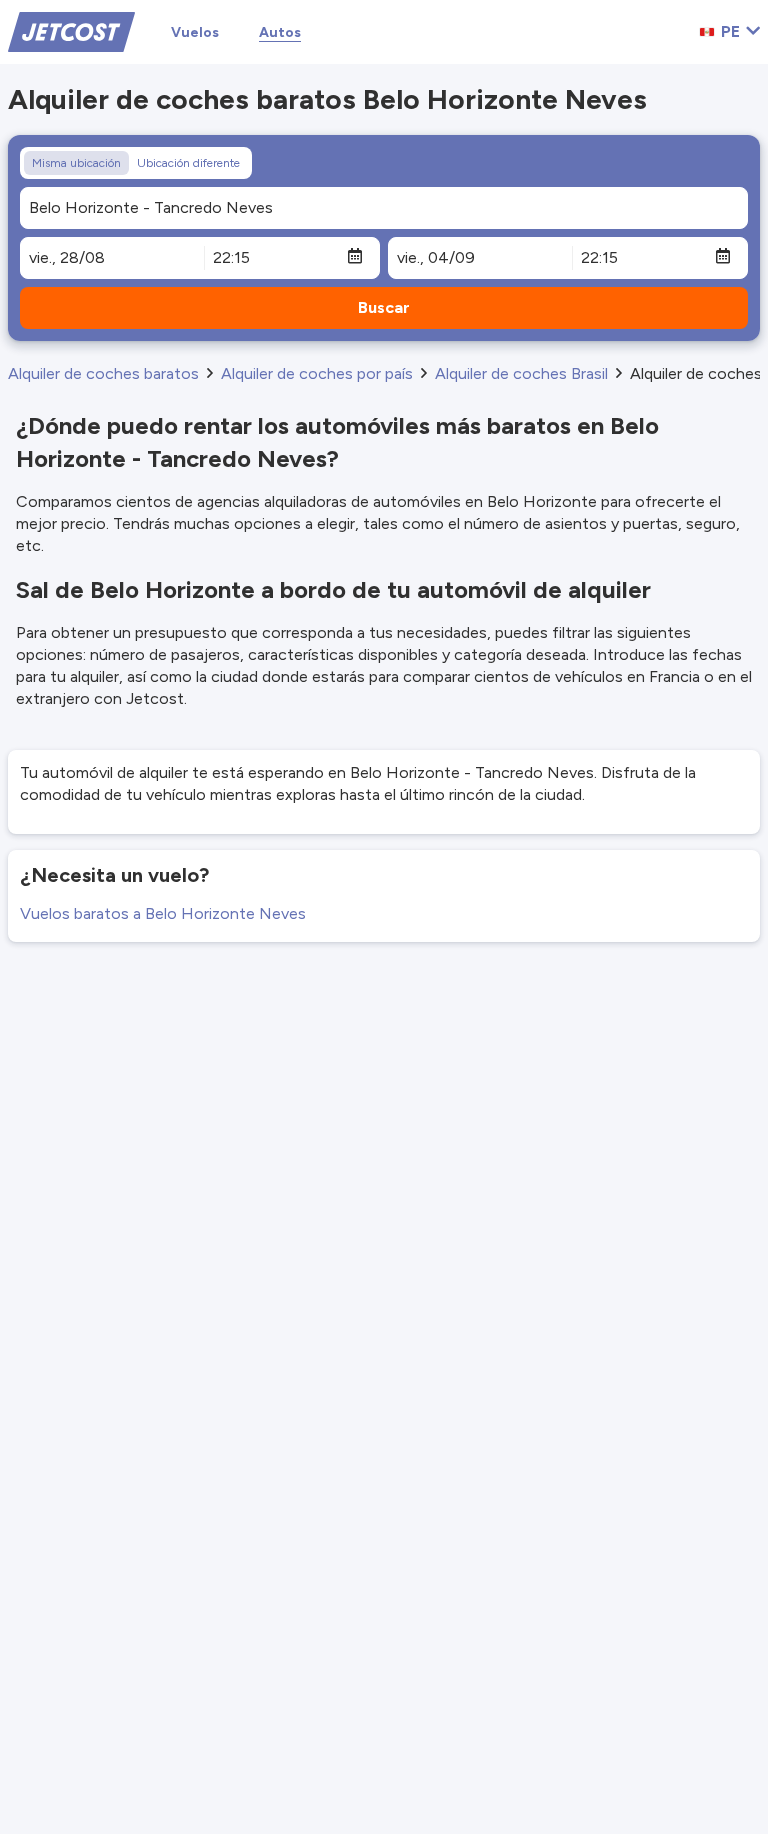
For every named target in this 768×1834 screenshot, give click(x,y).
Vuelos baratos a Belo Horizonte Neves (163, 913)
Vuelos (195, 32)
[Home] (71, 30)
